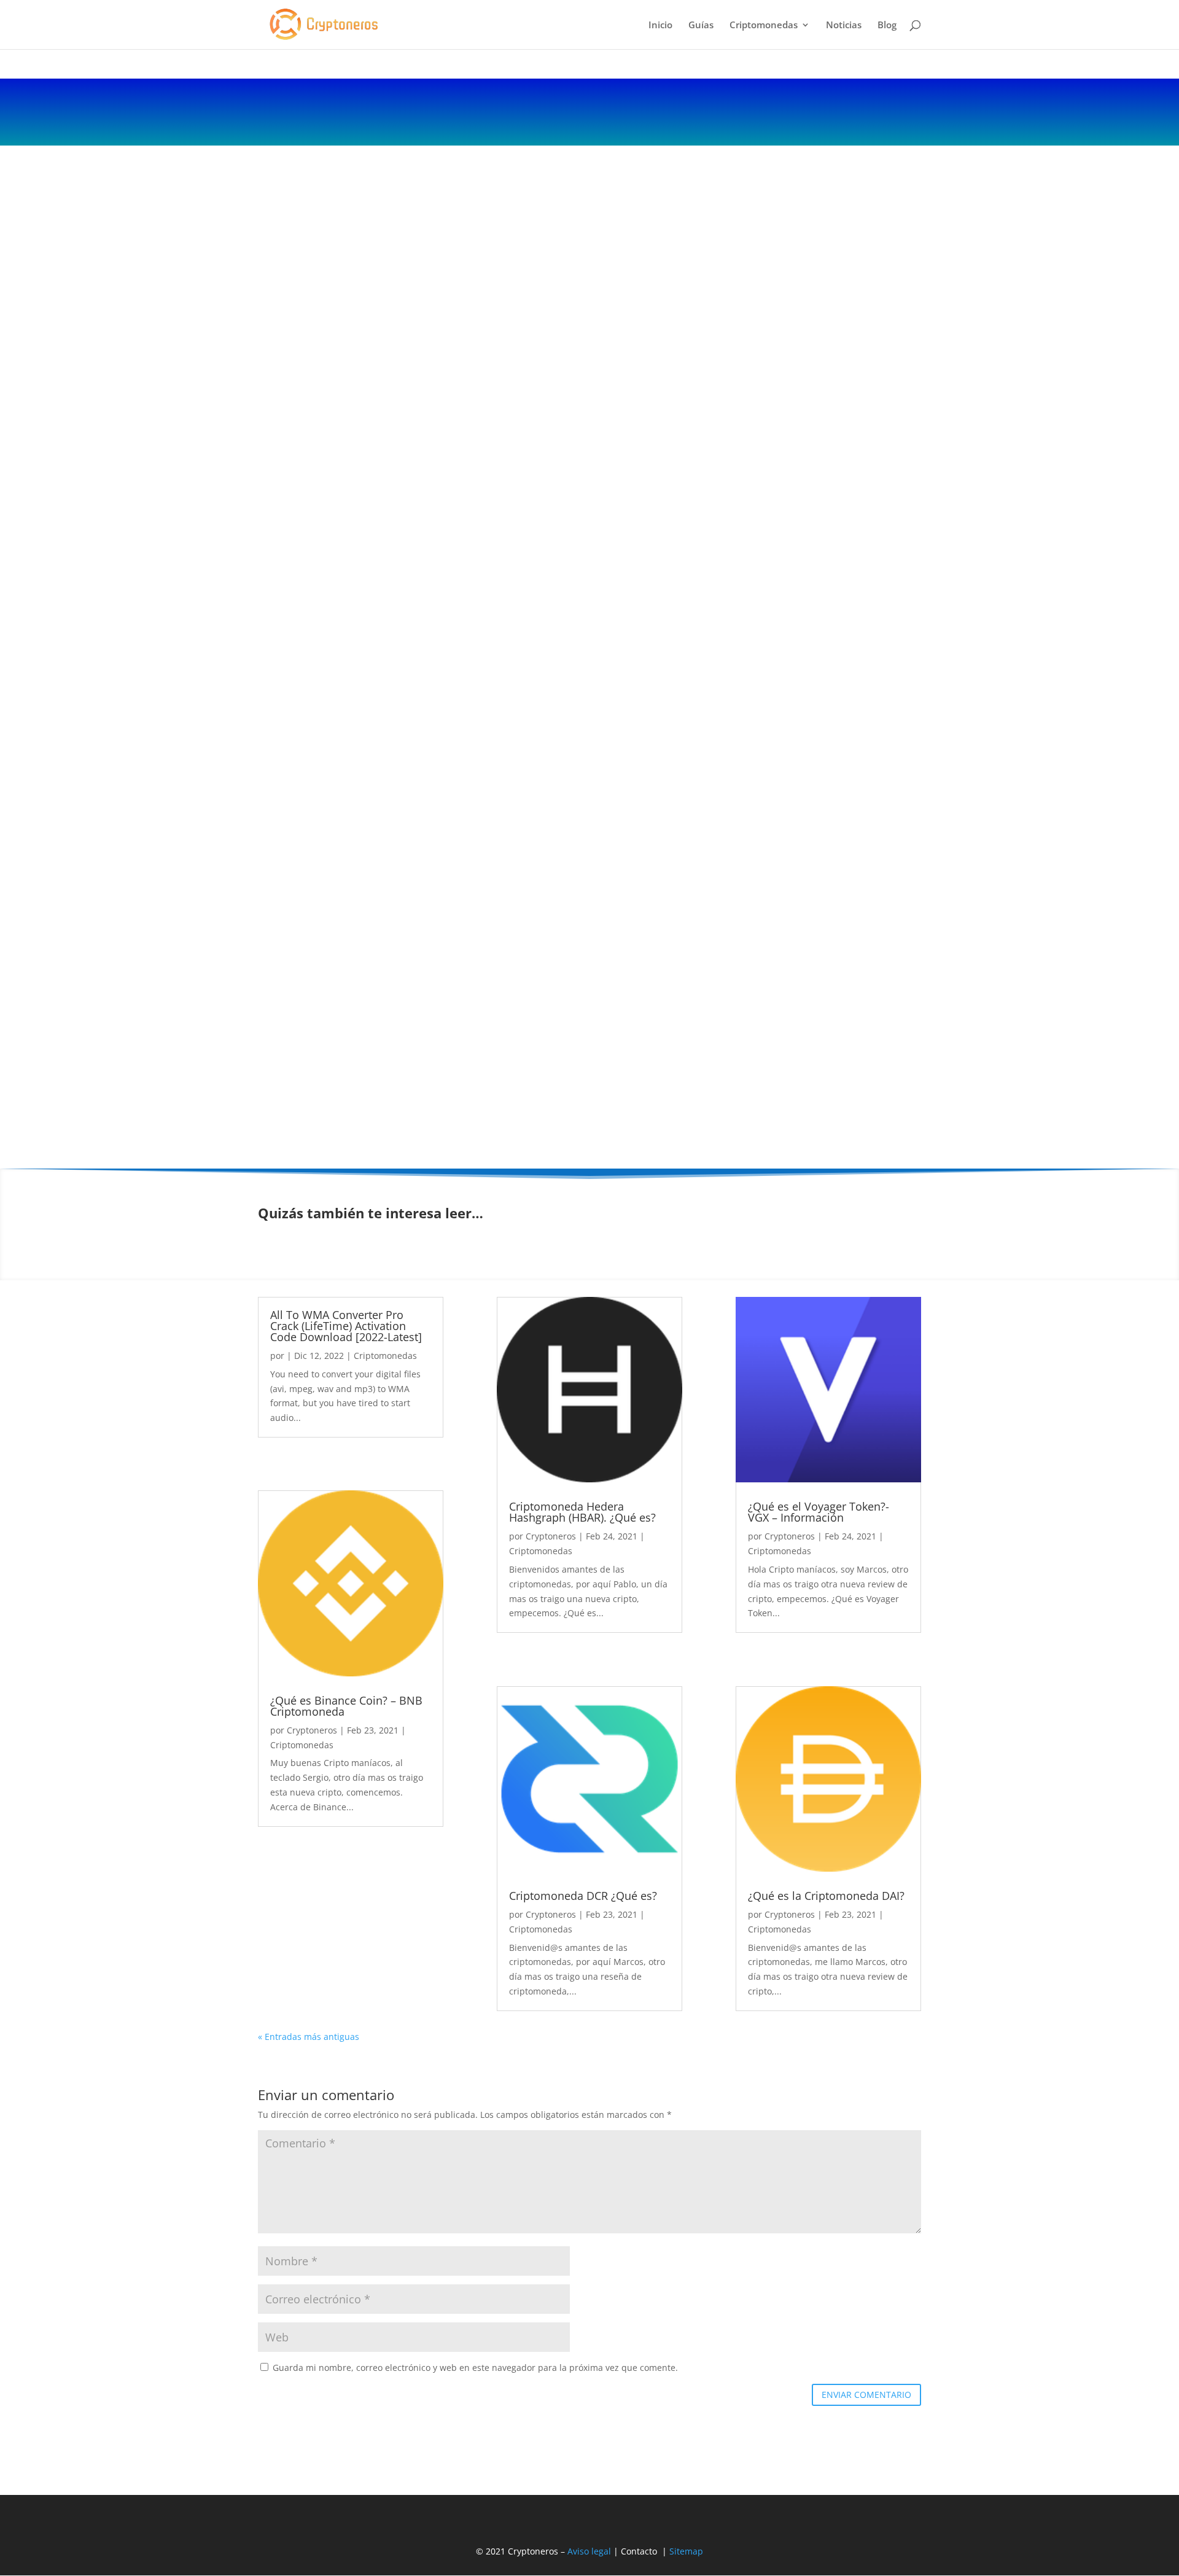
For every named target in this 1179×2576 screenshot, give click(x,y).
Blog (887, 25)
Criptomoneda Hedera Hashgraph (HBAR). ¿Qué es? (582, 1512)
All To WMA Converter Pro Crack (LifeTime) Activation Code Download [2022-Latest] (346, 1326)
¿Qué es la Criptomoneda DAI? (826, 1896)
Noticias (844, 25)
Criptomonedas (764, 25)
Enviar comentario (866, 2395)
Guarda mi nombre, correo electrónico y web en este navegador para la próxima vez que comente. (475, 2368)
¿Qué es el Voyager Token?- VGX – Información (819, 1512)
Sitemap (686, 2551)
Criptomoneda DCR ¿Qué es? (583, 1896)
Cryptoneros (312, 1730)
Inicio (660, 25)
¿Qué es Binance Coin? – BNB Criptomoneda (346, 1706)
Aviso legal (589, 2551)
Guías (701, 25)
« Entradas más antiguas (309, 2037)
